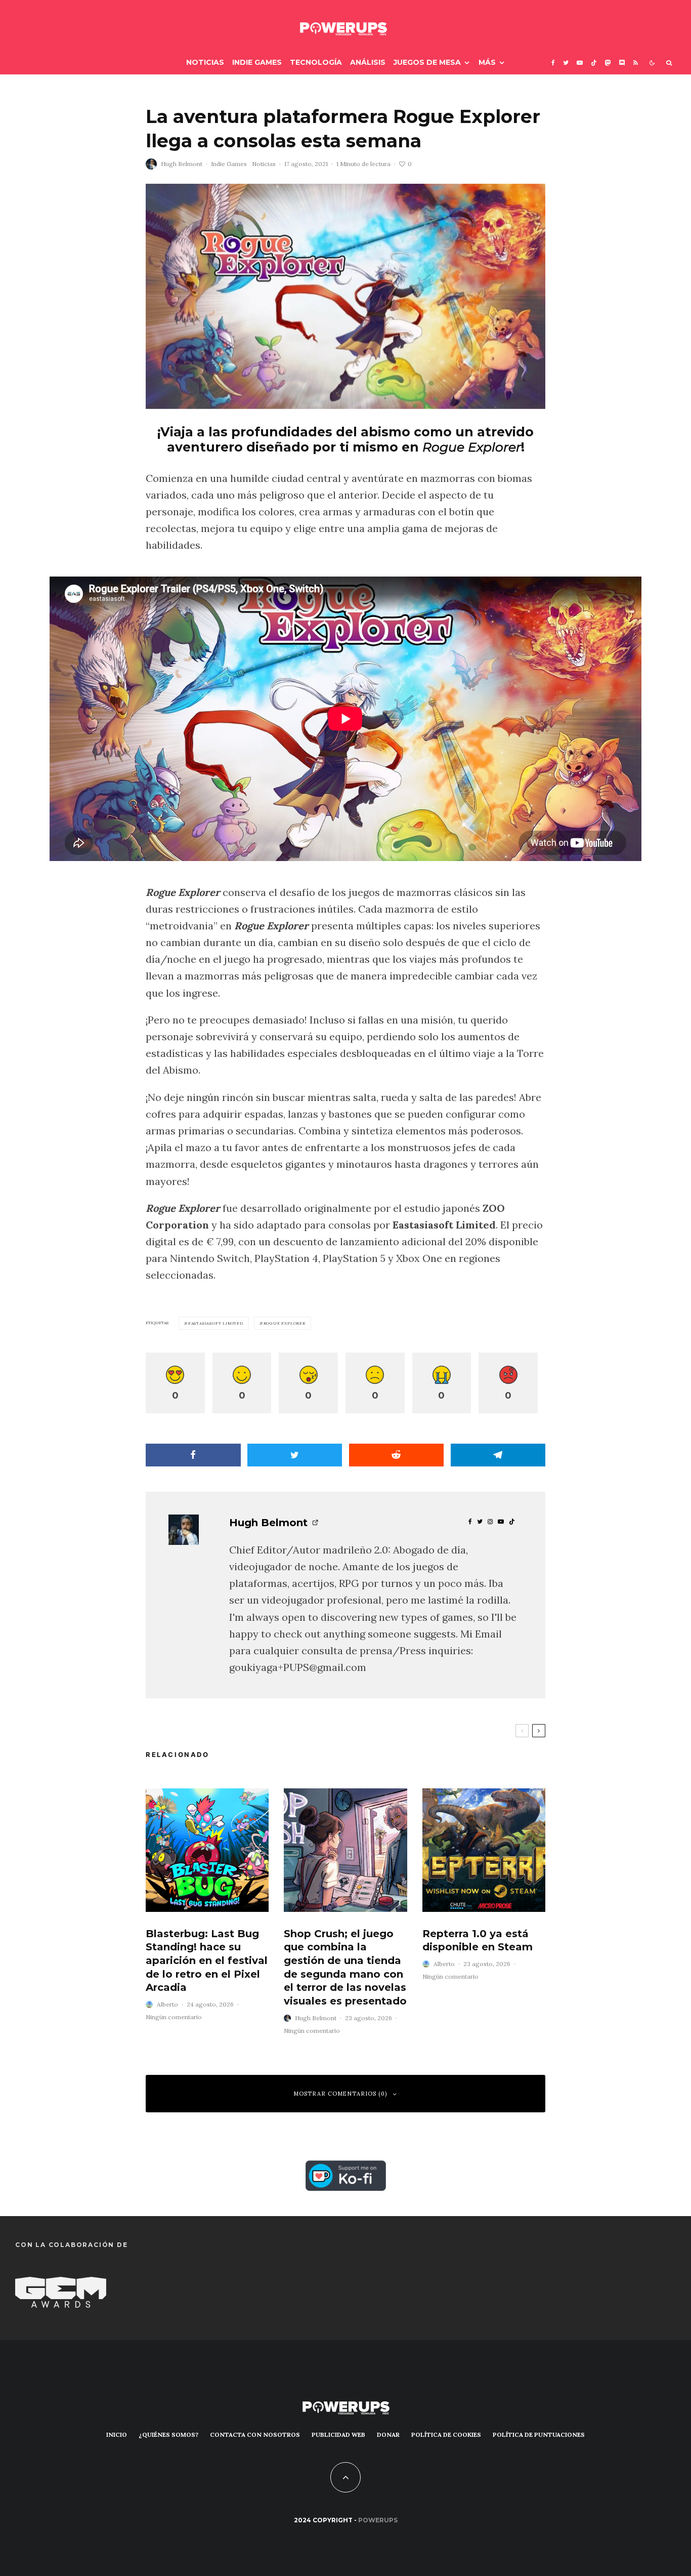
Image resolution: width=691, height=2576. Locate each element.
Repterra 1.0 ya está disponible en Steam (478, 1940)
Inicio (117, 2435)
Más (487, 62)
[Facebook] (553, 63)
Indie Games (257, 62)
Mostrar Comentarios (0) (340, 2094)
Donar (388, 2435)
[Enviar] (397, 1455)
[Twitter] (566, 63)
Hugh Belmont (182, 164)
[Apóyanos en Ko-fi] (346, 2169)
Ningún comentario (174, 2017)
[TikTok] (594, 63)
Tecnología (316, 62)
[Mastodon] (608, 63)
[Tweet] (295, 1455)
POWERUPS (378, 2520)
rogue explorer (285, 1323)
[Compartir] (193, 1455)
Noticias (205, 62)
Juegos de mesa (427, 62)
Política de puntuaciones (539, 2435)
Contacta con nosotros (255, 2435)
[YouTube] (580, 63)
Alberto (167, 2004)
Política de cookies (446, 2435)
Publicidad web (338, 2435)
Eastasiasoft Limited (216, 1323)
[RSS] (636, 63)
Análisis (368, 62)
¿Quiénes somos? (168, 2435)
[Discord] (622, 63)
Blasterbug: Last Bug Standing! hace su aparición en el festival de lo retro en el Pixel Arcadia (207, 1961)
